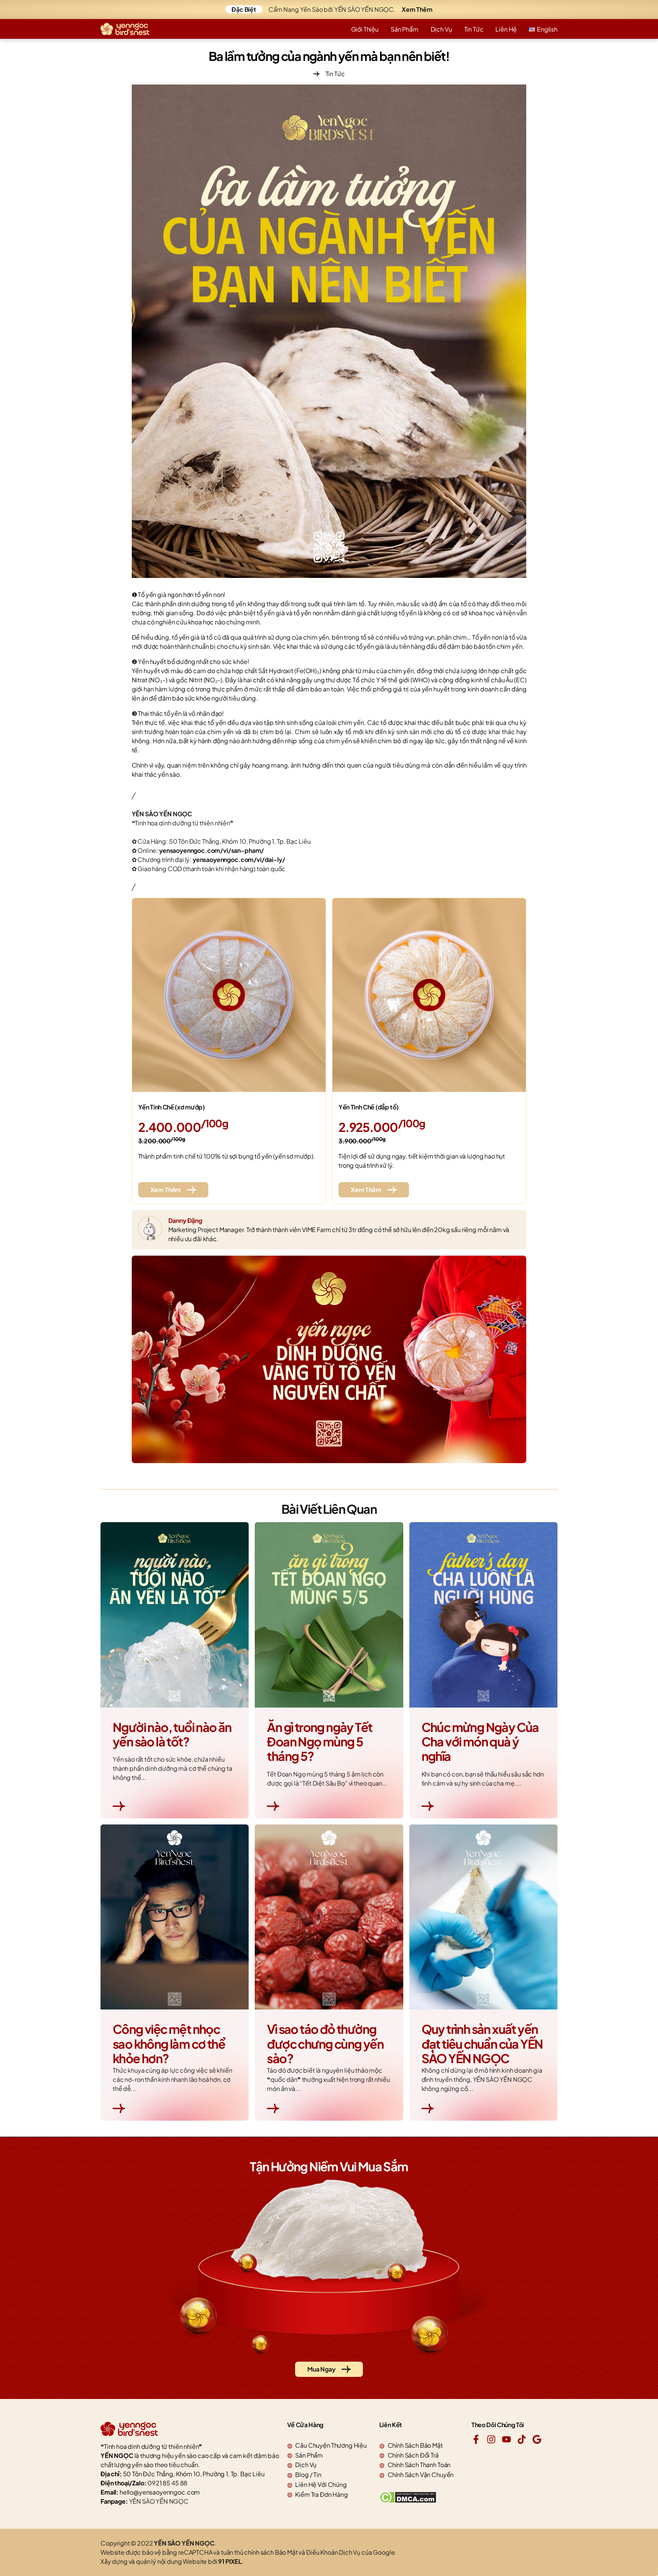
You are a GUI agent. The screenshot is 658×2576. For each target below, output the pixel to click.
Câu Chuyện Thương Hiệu (331, 2445)
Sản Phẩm (405, 29)
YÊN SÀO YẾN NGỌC (159, 2501)
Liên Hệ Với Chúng (321, 2484)
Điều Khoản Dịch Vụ (333, 2552)
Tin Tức (474, 29)
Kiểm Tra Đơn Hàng (321, 2494)
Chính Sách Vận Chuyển (421, 2475)
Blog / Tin (308, 2475)
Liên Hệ (506, 29)
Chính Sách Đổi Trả (413, 2455)
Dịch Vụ (441, 29)
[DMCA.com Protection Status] (408, 2501)
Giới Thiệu (365, 29)
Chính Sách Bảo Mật (415, 2445)
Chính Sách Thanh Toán (419, 2465)
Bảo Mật (286, 2552)
